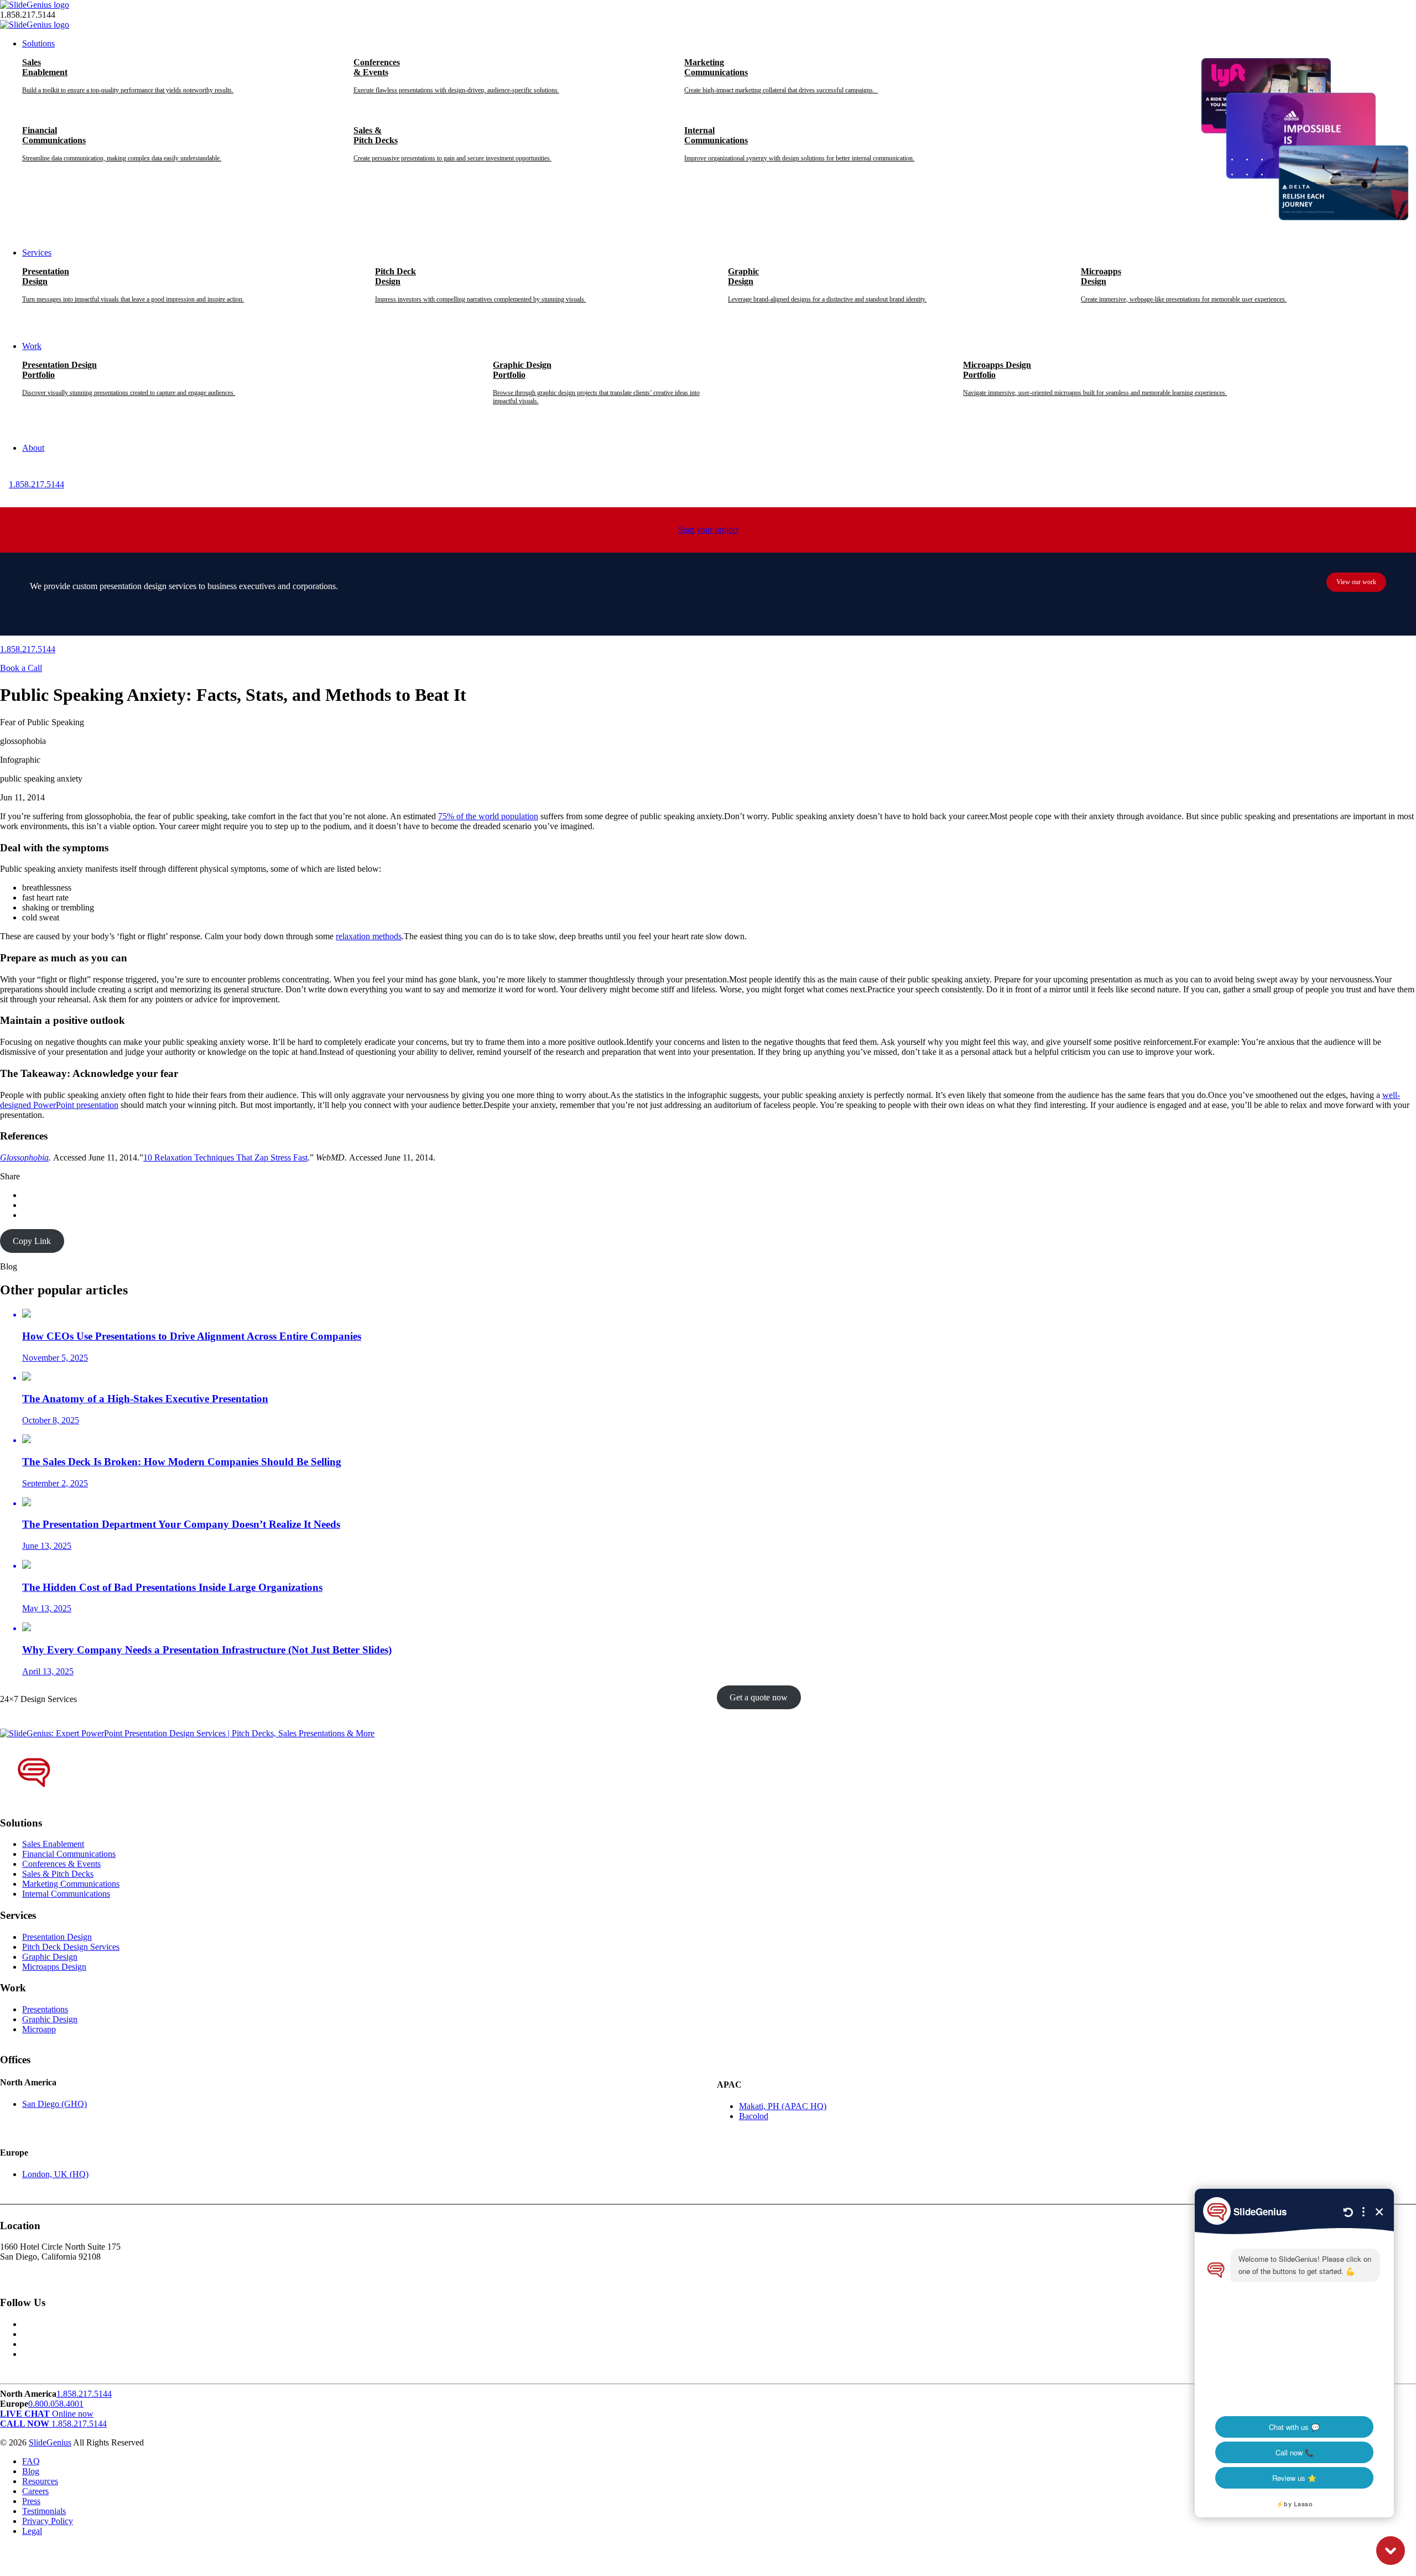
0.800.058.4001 (56, 2404)
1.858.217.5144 (37, 484)
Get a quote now (759, 1697)
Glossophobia (24, 1157)
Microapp (39, 2029)
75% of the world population (488, 816)
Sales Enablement (53, 1844)
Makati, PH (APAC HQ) (783, 2106)
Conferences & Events (61, 1864)
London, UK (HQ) (55, 2174)
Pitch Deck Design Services (71, 1947)
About (33, 448)
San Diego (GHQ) (54, 2104)
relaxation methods (369, 936)
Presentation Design (57, 1937)
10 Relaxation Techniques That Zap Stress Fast (225, 1157)
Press (31, 2501)
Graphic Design (50, 1957)
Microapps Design (54, 1967)
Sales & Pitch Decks (58, 1874)
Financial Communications (69, 1854)
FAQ (31, 2461)
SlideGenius (50, 2442)
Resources (40, 2481)
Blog (31, 2471)
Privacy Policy (48, 2521)
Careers (35, 2491)
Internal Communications (66, 1894)
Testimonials (44, 2511)
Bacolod (754, 2116)
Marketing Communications (71, 1884)
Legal (32, 2531)
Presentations (45, 2009)
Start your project (708, 530)
